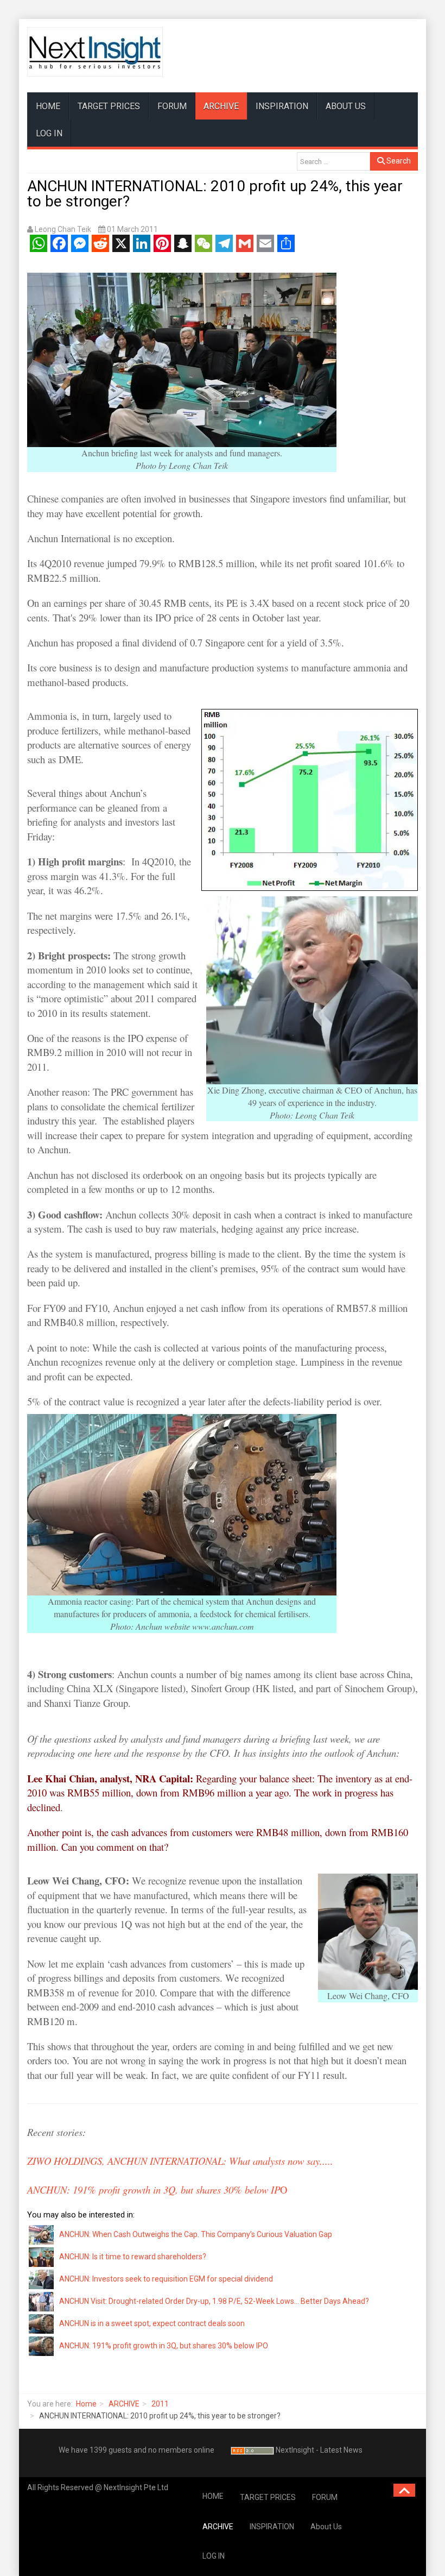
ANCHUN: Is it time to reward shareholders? (133, 2257)
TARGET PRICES (109, 106)
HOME (48, 106)
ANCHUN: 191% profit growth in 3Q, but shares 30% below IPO (164, 2346)
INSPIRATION (282, 106)
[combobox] (333, 161)
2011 (160, 2404)
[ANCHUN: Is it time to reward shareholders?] (42, 2256)
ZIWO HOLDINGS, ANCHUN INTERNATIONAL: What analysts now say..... (180, 2161)
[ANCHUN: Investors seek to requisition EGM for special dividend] (42, 2278)
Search (398, 161)
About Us (346, 106)
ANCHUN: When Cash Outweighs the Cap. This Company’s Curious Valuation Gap (196, 2234)
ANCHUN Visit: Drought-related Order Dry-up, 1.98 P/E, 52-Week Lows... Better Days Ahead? (214, 2301)
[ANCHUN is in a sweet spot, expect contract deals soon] (42, 2323)
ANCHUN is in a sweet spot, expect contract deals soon (152, 2323)
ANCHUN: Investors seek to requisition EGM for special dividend (166, 2279)
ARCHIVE (221, 106)
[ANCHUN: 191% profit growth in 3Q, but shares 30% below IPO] (42, 2345)
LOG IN (49, 133)
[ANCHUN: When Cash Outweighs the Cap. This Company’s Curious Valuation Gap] (42, 2234)
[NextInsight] (95, 52)
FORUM (172, 106)
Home (86, 2404)
